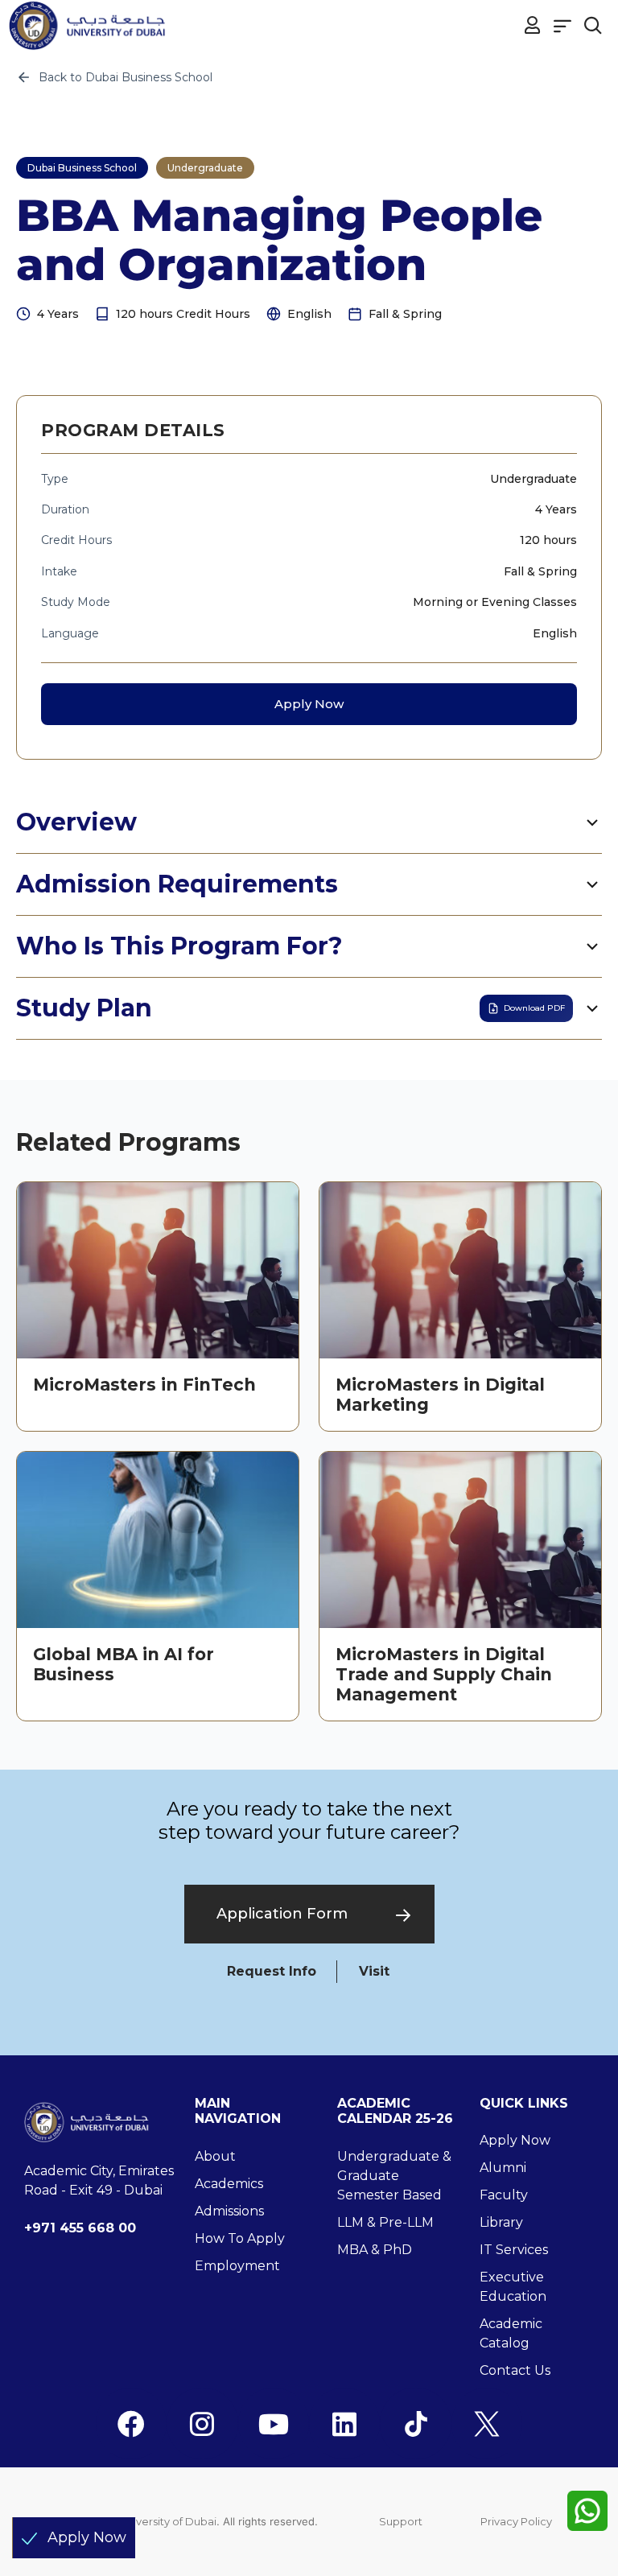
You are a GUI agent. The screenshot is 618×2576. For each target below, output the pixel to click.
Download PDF (534, 1008)
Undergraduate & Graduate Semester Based (394, 2176)
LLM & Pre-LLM (385, 2222)
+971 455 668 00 (80, 2228)
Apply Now (309, 704)
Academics (229, 2184)
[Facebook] (131, 2423)
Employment (237, 2266)
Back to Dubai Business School (126, 77)
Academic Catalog (511, 2333)
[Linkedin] (344, 2423)
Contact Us (515, 2370)
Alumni (503, 2168)
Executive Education (513, 2287)
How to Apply (240, 2238)
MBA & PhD (375, 2250)
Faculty (504, 2195)
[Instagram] (202, 2423)
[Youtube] (274, 2423)
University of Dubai (168, 2521)
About (215, 2156)
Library (501, 2222)
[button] (563, 25)
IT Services (514, 2250)
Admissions (229, 2211)
